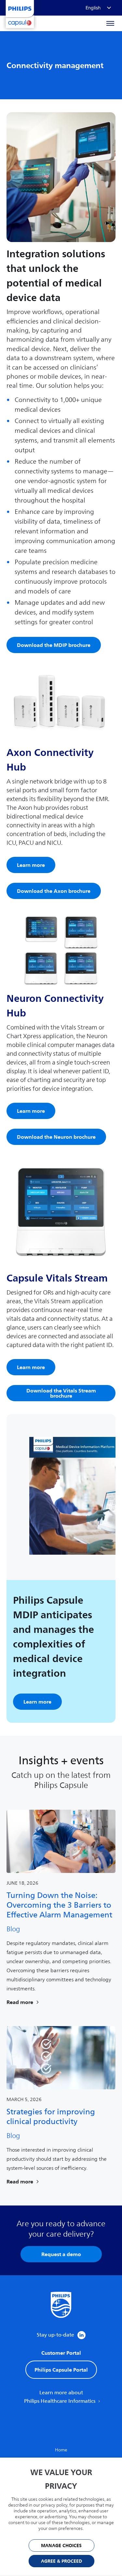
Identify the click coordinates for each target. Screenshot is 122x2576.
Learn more (31, 865)
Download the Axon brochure (54, 891)
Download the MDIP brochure (54, 645)
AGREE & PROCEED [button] (61, 2561)
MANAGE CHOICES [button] (61, 2546)
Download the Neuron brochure (56, 1137)
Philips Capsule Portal (61, 2370)
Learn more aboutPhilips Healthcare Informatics (60, 2397)
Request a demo (61, 2254)
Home (61, 2450)
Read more (20, 2002)
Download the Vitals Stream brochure (61, 1393)
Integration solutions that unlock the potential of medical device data (56, 276)
